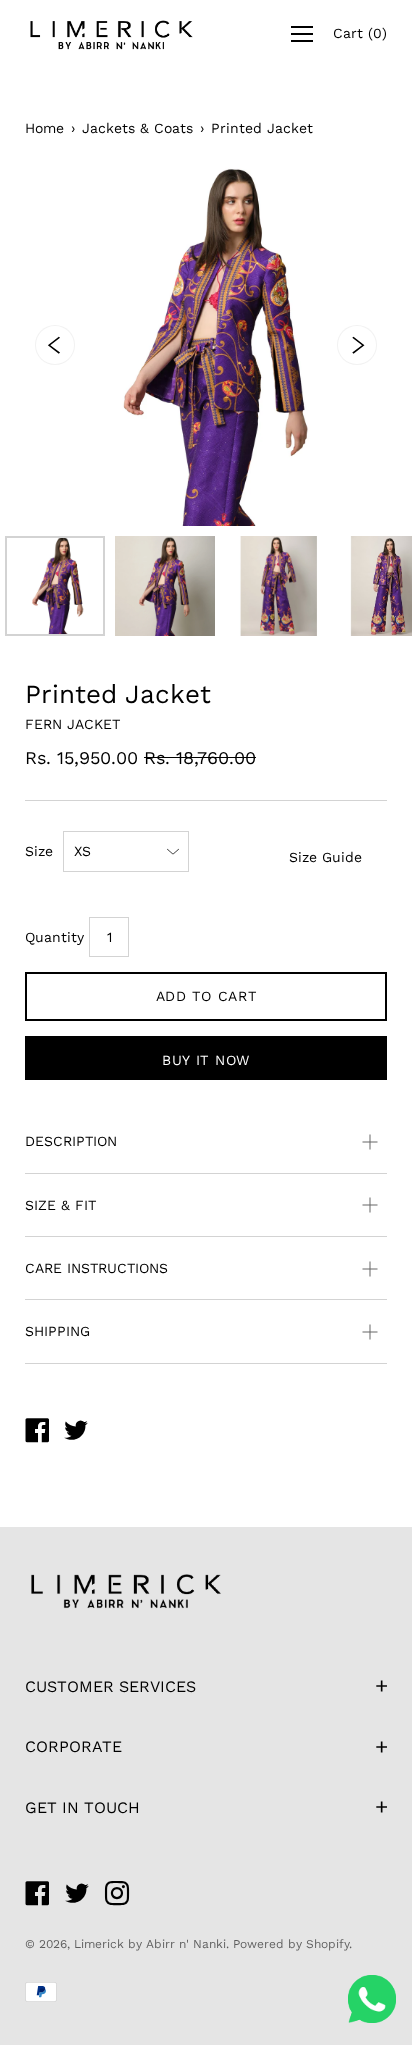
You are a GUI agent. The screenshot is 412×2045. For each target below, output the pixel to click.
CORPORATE (73, 1746)
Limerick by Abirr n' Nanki (150, 1944)
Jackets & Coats (137, 128)
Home (44, 128)
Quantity (54, 937)
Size (39, 851)
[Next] (357, 345)
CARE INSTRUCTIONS (96, 1268)
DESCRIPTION (71, 1141)
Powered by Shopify (291, 1944)
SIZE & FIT (60, 1205)
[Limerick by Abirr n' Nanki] (37, 1433)
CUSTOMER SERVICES (110, 1686)
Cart (360, 33)
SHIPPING (57, 1331)
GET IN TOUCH (82, 1807)
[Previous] (55, 345)
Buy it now (206, 1060)
